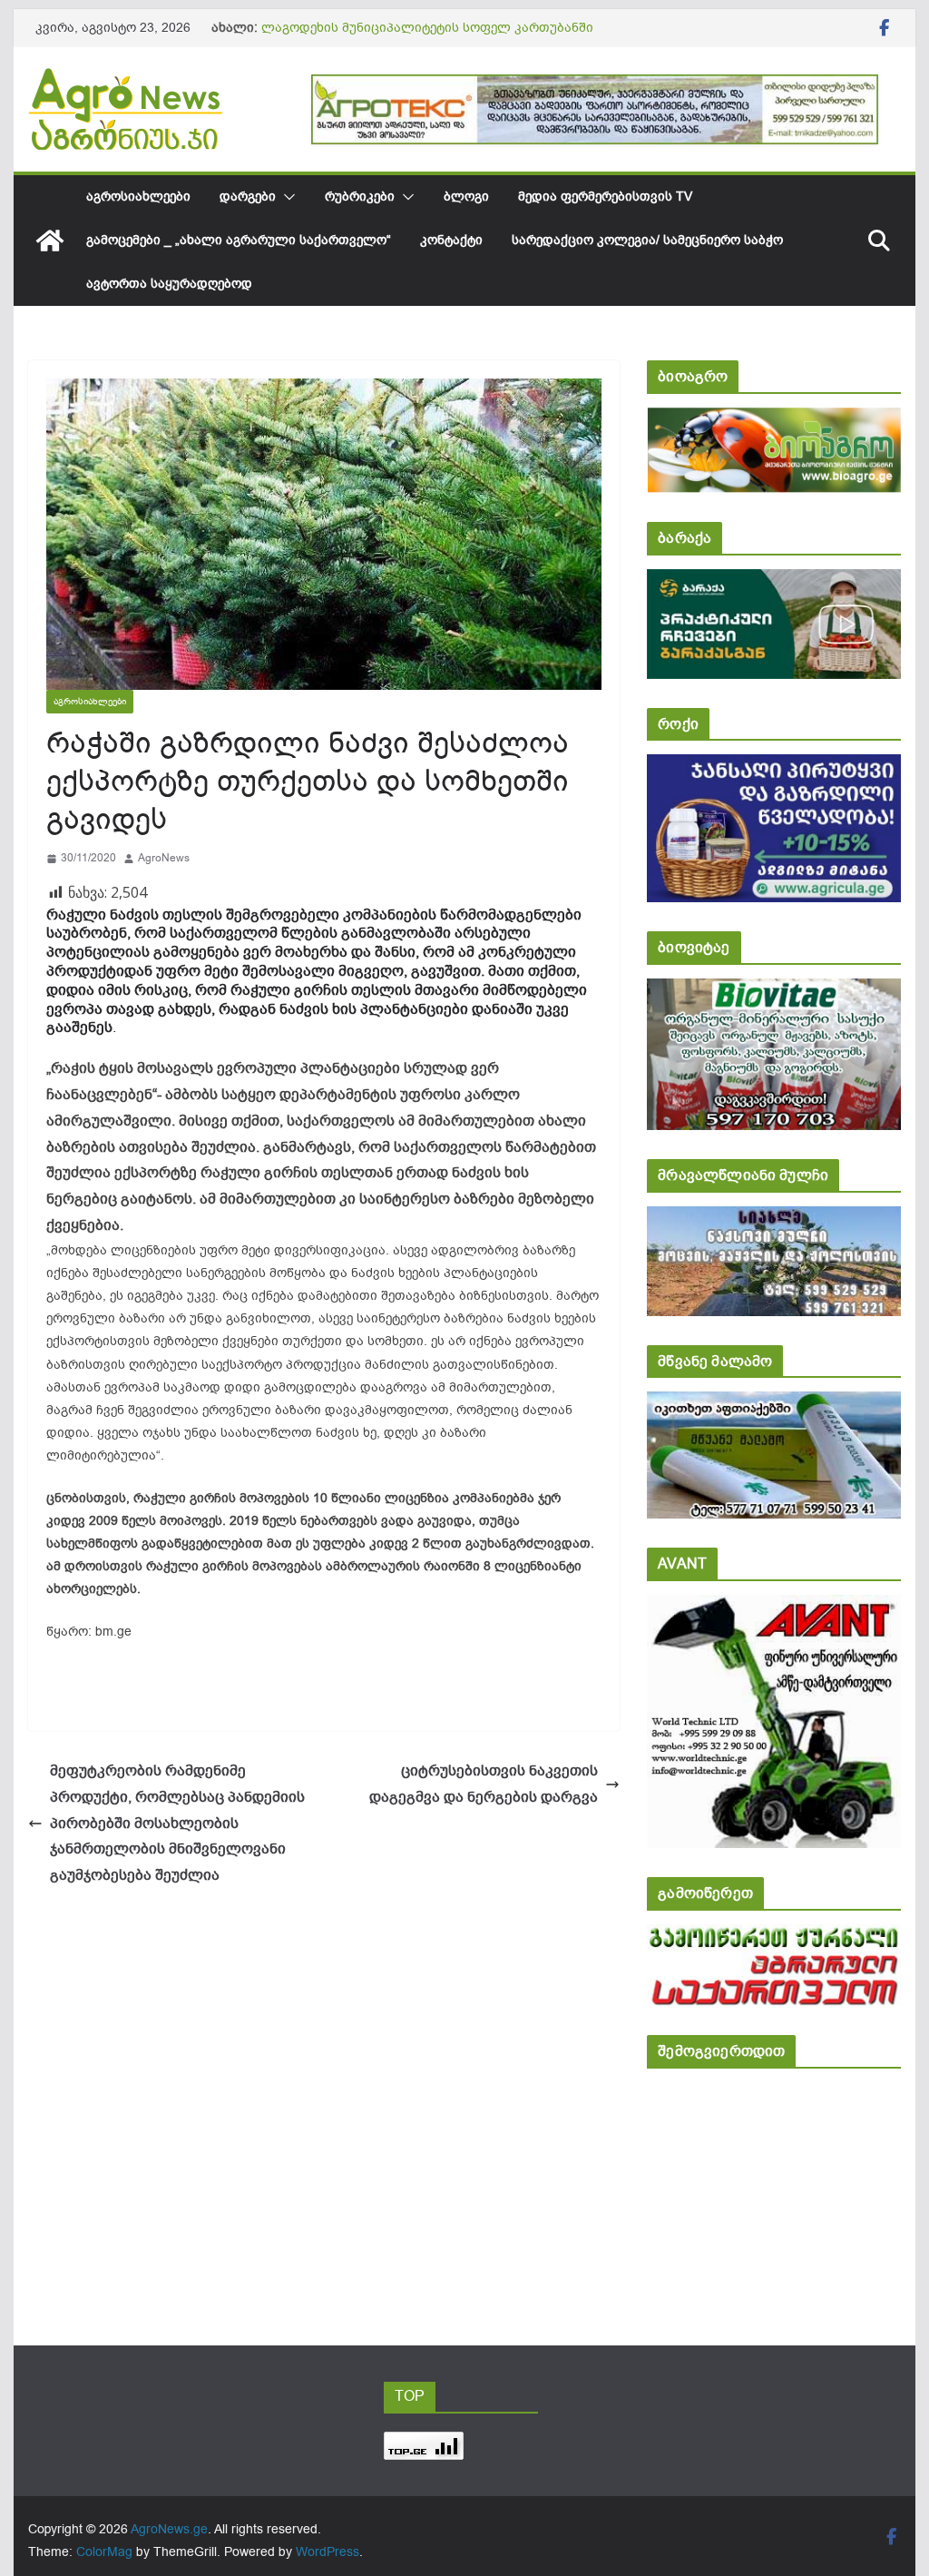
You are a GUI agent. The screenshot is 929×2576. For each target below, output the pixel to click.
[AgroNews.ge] (50, 241)
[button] (286, 197)
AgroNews (164, 858)
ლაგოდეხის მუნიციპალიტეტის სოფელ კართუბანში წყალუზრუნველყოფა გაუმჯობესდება (427, 37)
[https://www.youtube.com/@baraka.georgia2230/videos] (773, 581)
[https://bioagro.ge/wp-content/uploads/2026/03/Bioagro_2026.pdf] (773, 420)
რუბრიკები (360, 197)
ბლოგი (466, 197)
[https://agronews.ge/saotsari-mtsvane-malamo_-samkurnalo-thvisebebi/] (773, 1404)
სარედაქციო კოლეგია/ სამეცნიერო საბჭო (647, 240)
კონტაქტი (451, 240)
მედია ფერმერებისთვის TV (605, 197)
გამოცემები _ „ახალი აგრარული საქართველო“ (239, 240)
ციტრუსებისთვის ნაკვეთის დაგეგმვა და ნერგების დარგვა (484, 1784)
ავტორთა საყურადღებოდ (169, 284)
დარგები (248, 197)
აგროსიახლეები (138, 197)
